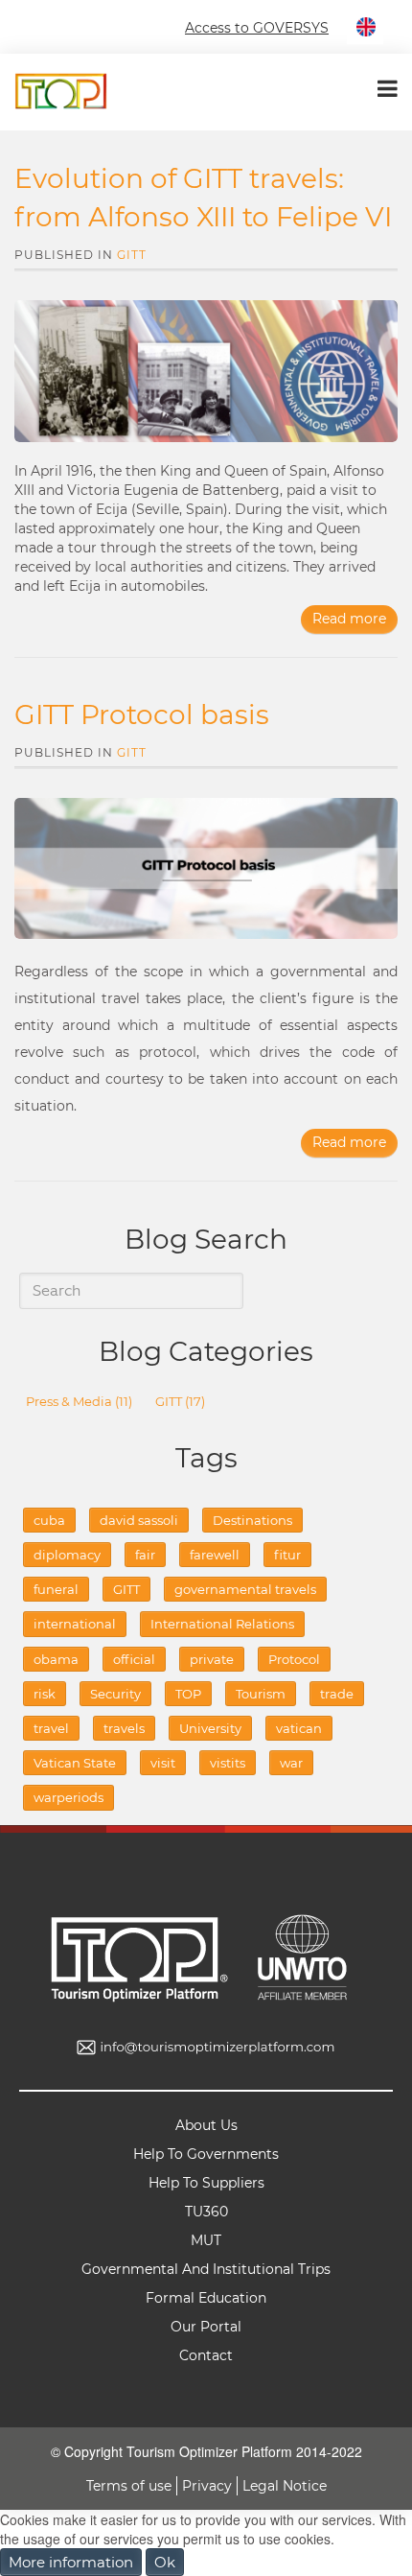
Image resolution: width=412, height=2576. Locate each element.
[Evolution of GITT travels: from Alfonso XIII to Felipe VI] (206, 371)
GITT (132, 255)
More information (71, 2562)
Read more (349, 619)
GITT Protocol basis (142, 714)
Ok (165, 2562)
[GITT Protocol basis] (206, 869)
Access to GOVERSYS (257, 28)
